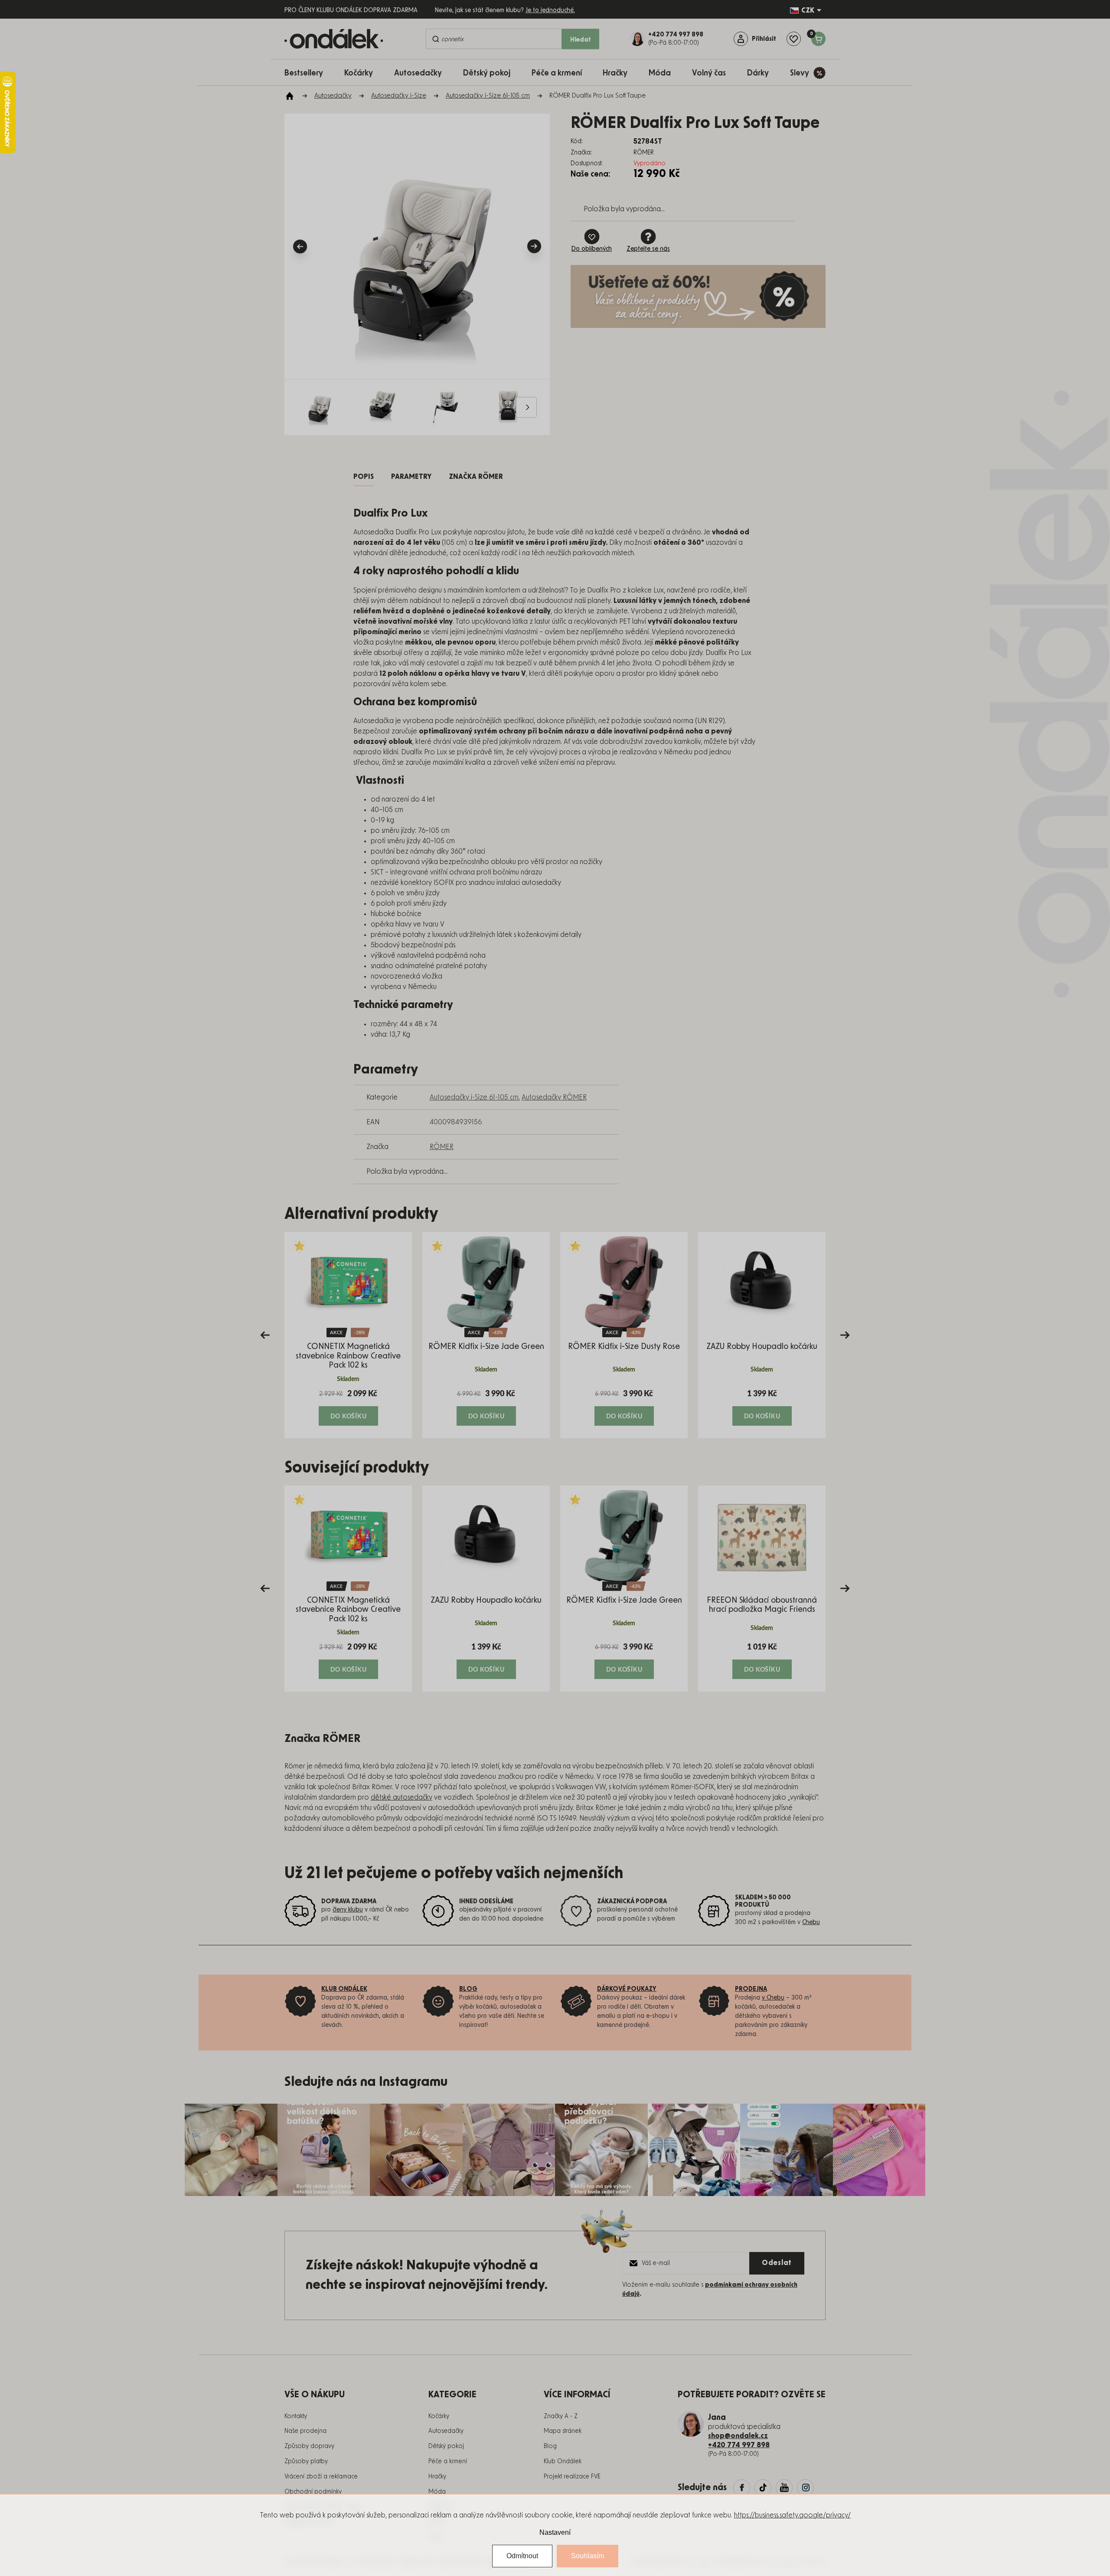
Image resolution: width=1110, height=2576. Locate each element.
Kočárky (439, 2416)
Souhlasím (588, 2556)
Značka (476, 477)
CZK (808, 10)
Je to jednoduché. (550, 10)
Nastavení (555, 2532)
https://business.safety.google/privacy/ (792, 2515)
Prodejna (751, 1989)
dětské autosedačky (402, 1797)
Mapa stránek (563, 2431)
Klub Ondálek (563, 2461)
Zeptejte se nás (648, 249)
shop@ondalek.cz (738, 2436)
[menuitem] (308, 73)
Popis (364, 477)
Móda (437, 2492)
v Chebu (773, 1998)
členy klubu (348, 1910)
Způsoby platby (306, 2461)
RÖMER (442, 1147)
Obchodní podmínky (313, 2492)
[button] (348, 1407)
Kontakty (296, 2416)
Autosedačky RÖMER (554, 1097)
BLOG (468, 1989)
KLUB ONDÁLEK (344, 1989)
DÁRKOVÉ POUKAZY (627, 1989)
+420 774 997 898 (739, 2445)
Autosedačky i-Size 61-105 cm (474, 1097)
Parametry (411, 477)
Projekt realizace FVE (572, 2477)
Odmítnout (522, 2556)
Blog (550, 2446)
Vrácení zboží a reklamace (321, 2477)
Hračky (437, 2477)
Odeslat (777, 2263)
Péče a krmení (448, 2461)
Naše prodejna (305, 2431)
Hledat (581, 40)
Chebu (811, 1922)
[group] (348, 1335)
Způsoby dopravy (309, 2446)
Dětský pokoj (446, 2446)
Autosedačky (446, 2431)
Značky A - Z (561, 2416)
